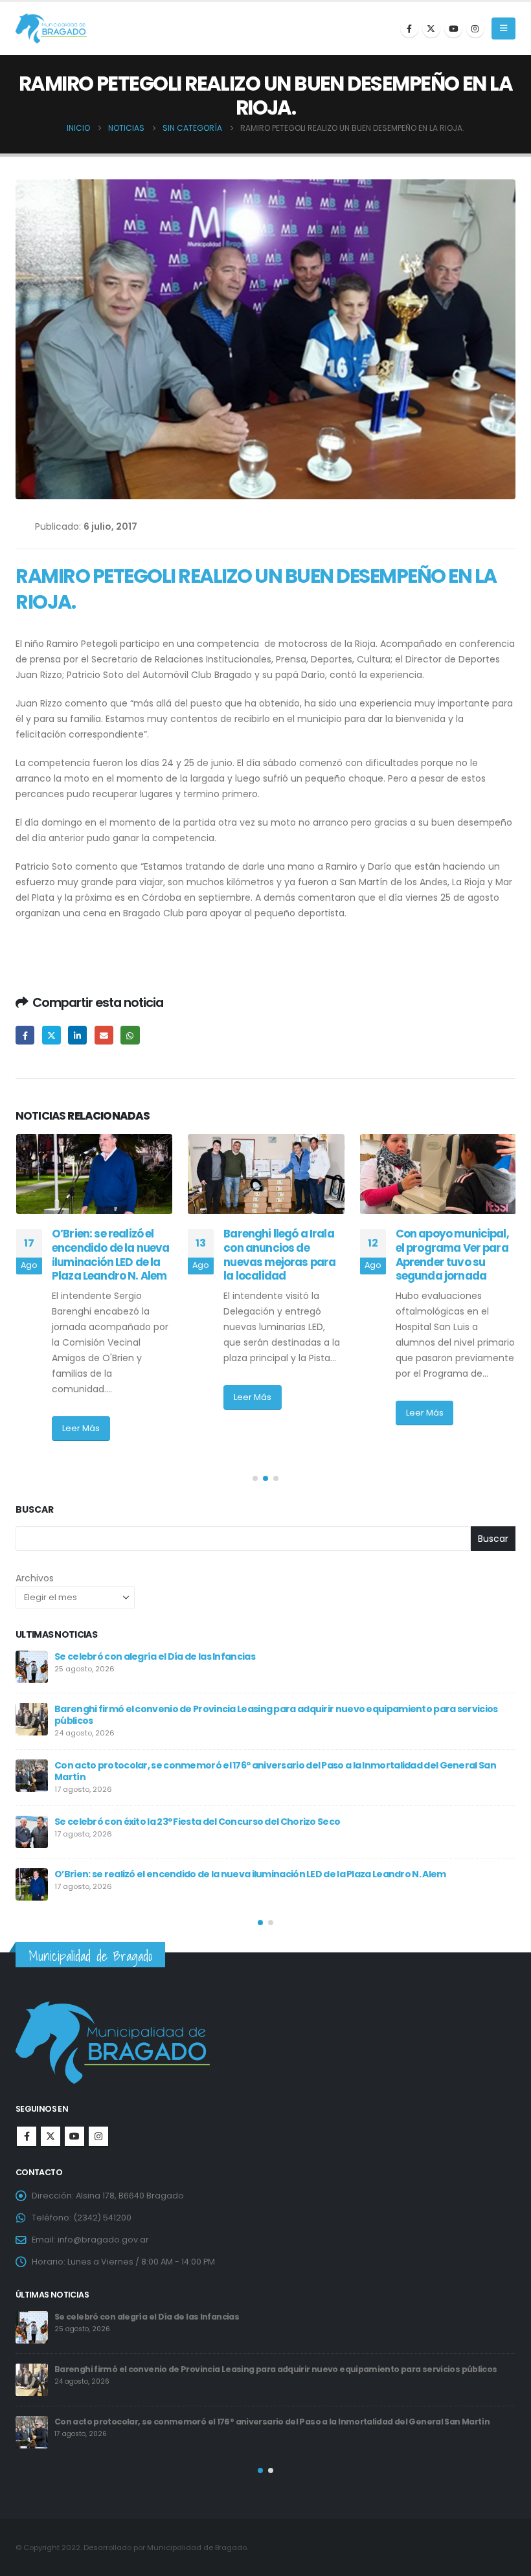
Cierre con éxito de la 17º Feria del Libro (141, 1814)
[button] (503, 28)
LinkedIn (77, 1035)
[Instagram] (475, 28)
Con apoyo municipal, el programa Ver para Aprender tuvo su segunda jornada (280, 1255)
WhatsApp (130, 1035)
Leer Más (80, 1397)
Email (104, 1035)
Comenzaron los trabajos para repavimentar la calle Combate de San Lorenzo (232, 1866)
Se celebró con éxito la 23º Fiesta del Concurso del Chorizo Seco (186, 2317)
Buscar (35, 1510)
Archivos (35, 1578)
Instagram (98, 2136)
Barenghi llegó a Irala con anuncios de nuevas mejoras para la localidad (107, 1255)
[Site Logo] (51, 29)
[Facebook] (409, 28)
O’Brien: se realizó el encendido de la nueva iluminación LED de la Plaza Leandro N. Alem (235, 2369)
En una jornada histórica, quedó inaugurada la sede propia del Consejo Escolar (446, 1262)
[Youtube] (453, 28)
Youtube (74, 2136)
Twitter (51, 1035)
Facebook (25, 1035)
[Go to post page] (94, 1174)
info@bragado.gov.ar (103, 2240)
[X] (431, 28)
